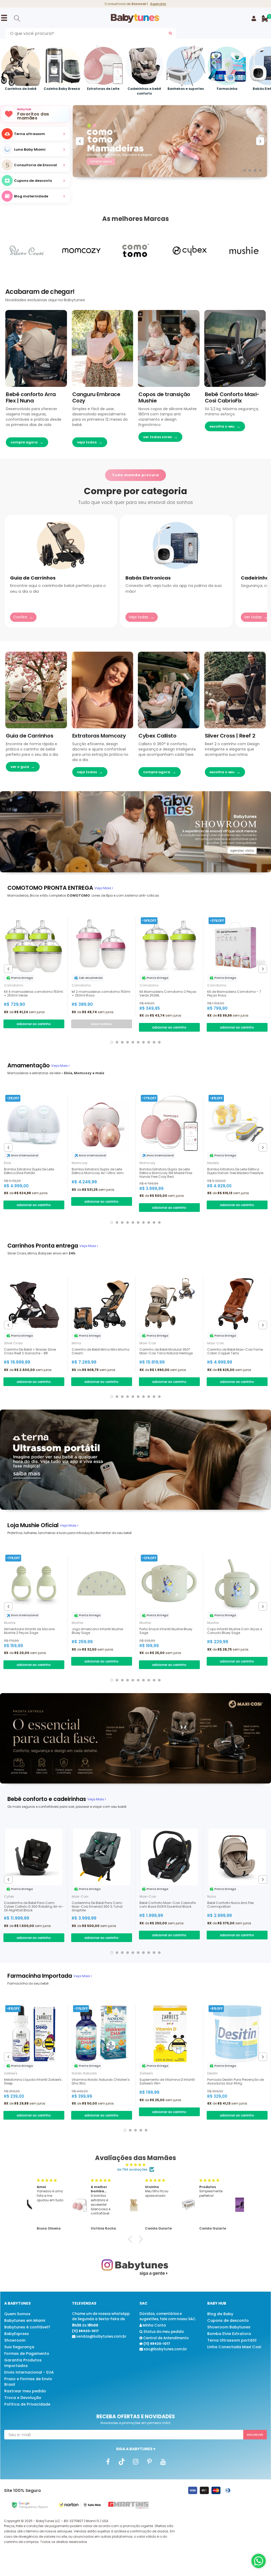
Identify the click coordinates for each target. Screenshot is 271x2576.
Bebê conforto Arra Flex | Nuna (31, 397)
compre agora (27, 442)
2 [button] (250, 170)
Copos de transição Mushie (164, 397)
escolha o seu (225, 426)
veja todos (90, 442)
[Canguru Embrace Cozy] (103, 348)
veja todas (90, 772)
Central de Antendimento (166, 2338)
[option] (35, 165)
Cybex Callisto (157, 736)
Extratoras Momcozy (99, 736)
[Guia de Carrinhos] (36, 690)
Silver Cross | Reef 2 (230, 736)
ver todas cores (160, 437)
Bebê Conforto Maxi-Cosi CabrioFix (232, 397)
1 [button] (245, 170)
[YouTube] (163, 2462)
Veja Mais (103, 888)
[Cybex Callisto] (169, 690)
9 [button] (154, 1042)
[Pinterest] (149, 2462)
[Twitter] (122, 2462)
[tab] (50, 888)
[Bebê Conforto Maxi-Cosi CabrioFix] (235, 348)
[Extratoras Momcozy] (103, 690)
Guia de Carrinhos (30, 736)
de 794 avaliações (132, 2169)
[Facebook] (108, 2462)
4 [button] (260, 170)
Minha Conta (154, 2325)
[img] (135, 2165)
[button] (132, 2239)
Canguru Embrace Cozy (96, 397)
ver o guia (23, 767)
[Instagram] (135, 2462)
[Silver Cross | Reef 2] (235, 690)
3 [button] (255, 170)
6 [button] (138, 1042)
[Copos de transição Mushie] (169, 348)
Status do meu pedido (163, 2332)
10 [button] (159, 1042)
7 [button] (143, 1042)
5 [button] (133, 1042)
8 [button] (149, 1042)
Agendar (158, 4)
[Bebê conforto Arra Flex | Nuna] (36, 348)
